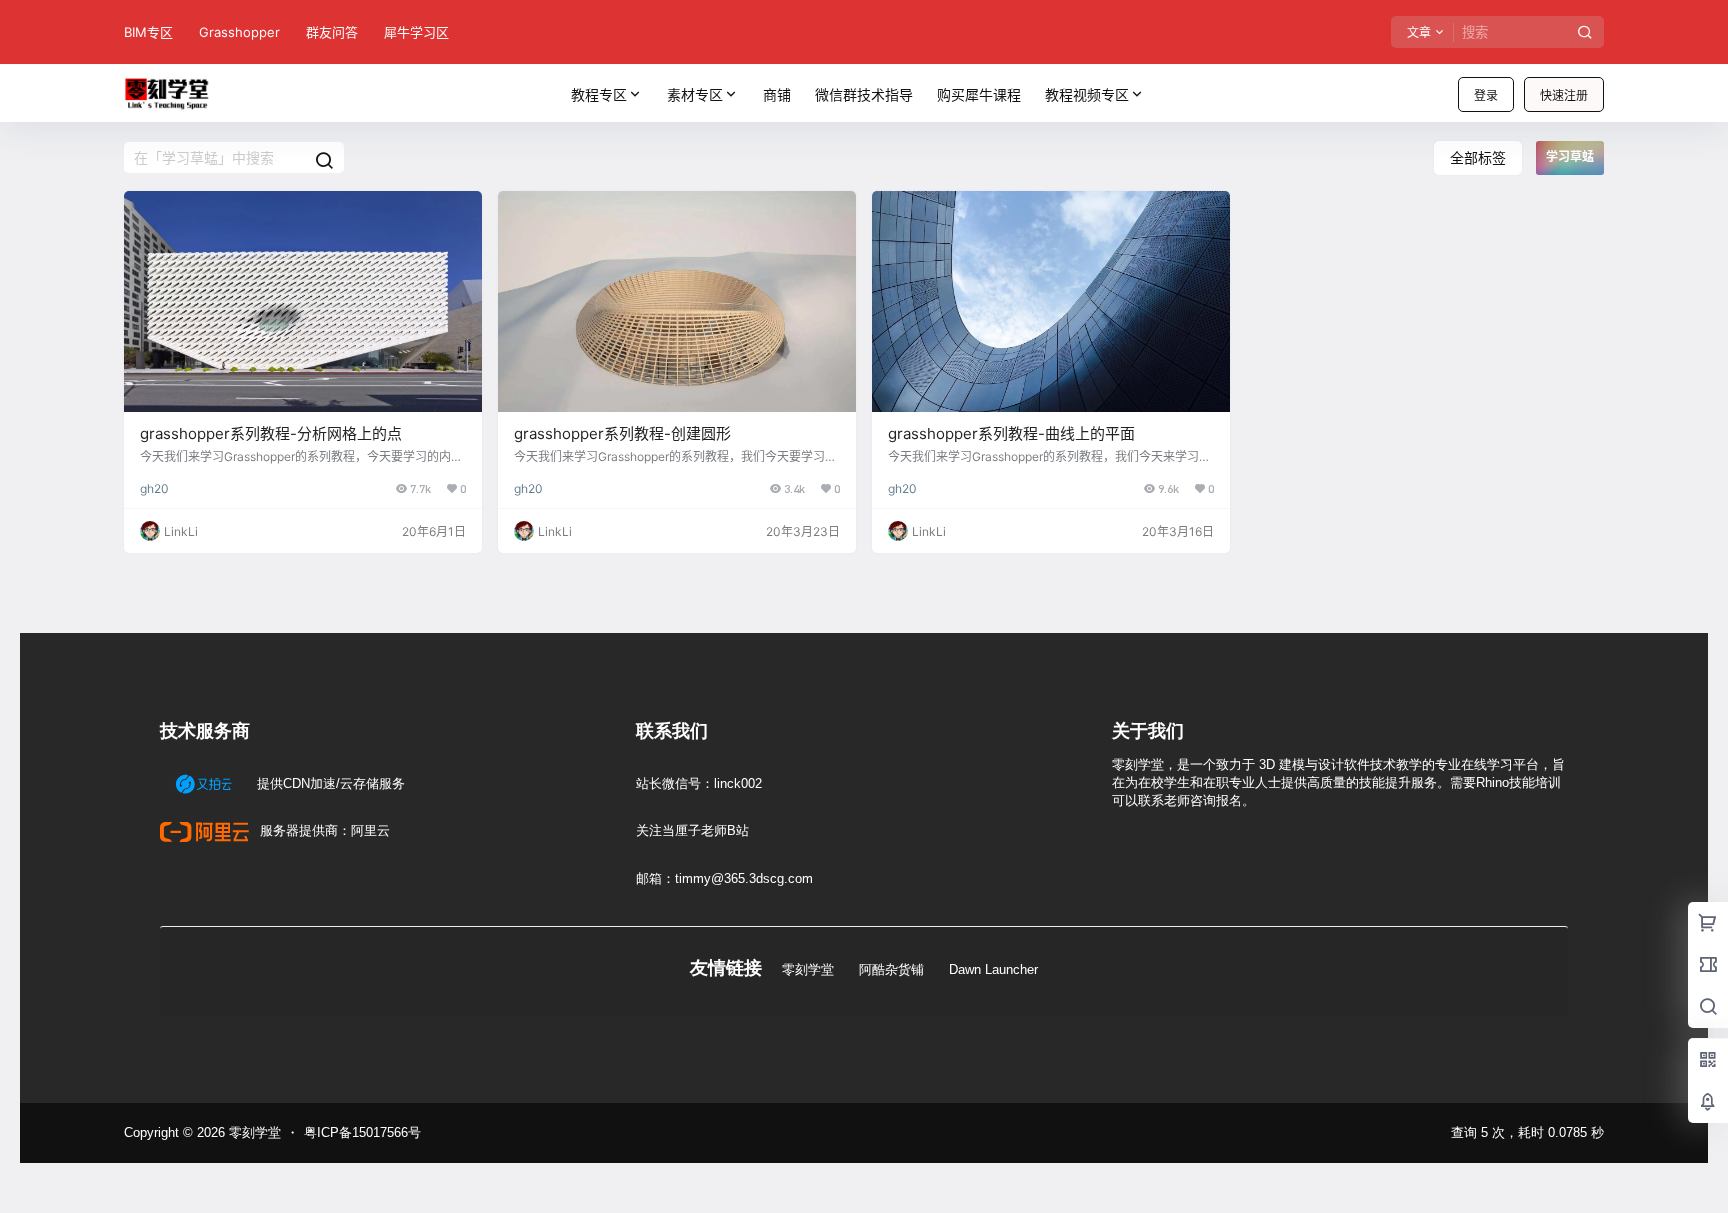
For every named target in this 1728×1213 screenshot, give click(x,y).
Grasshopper (239, 32)
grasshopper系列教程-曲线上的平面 (1011, 433)
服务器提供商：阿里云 (323, 830)
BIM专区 (148, 32)
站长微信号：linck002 (699, 783)
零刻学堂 (808, 969)
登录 (1486, 95)
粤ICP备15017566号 (362, 1132)
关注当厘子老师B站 (692, 830)
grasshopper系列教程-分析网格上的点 (271, 433)
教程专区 (599, 94)
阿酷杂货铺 (891, 969)
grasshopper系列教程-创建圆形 (622, 433)
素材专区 (695, 94)
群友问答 (332, 32)
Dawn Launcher (993, 969)
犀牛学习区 (416, 32)
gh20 (154, 488)
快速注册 (1564, 95)
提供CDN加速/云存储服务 (329, 783)
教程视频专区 (1087, 94)
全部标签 (1478, 157)
